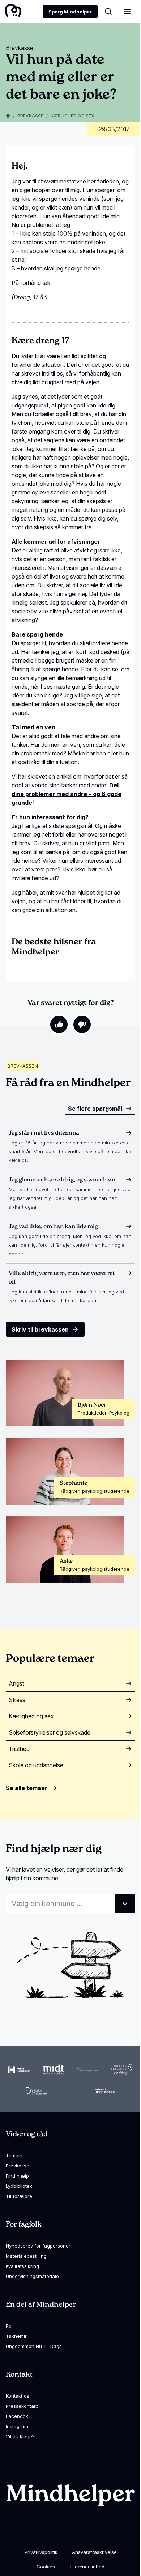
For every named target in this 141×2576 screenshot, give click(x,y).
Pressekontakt (22, 2406)
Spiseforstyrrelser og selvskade (50, 1732)
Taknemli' (17, 2336)
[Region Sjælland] (122, 2070)
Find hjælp (17, 2176)
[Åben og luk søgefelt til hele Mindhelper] (108, 12)
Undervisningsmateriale (32, 2276)
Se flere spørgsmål (95, 1109)
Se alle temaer (27, 1788)
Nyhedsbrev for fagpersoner (38, 2246)
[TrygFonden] (105, 2091)
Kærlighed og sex (72, 116)
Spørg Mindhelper (70, 12)
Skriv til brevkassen (40, 1329)
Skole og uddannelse (36, 1765)
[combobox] (70, 1904)
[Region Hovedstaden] (19, 2070)
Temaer (14, 2155)
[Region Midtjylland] (54, 2070)
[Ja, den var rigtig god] (59, 1024)
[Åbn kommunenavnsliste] (125, 1904)
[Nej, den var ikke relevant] (82, 1024)
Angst (16, 1683)
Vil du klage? (20, 2436)
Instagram (17, 2426)
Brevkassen (23, 1066)
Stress (17, 1700)
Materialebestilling (26, 2256)
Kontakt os (18, 2396)
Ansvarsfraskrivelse (94, 2552)
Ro (9, 2326)
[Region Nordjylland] (87, 2070)
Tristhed (19, 1749)
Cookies (46, 2567)
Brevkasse (30, 116)
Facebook (17, 2416)
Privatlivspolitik (41, 2552)
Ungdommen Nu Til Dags (34, 2346)
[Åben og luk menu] (127, 12)
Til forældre (19, 2196)
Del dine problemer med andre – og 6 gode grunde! (67, 794)
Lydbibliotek (19, 2186)
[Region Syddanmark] (37, 2091)
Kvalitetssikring (22, 2266)
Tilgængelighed (87, 2567)
